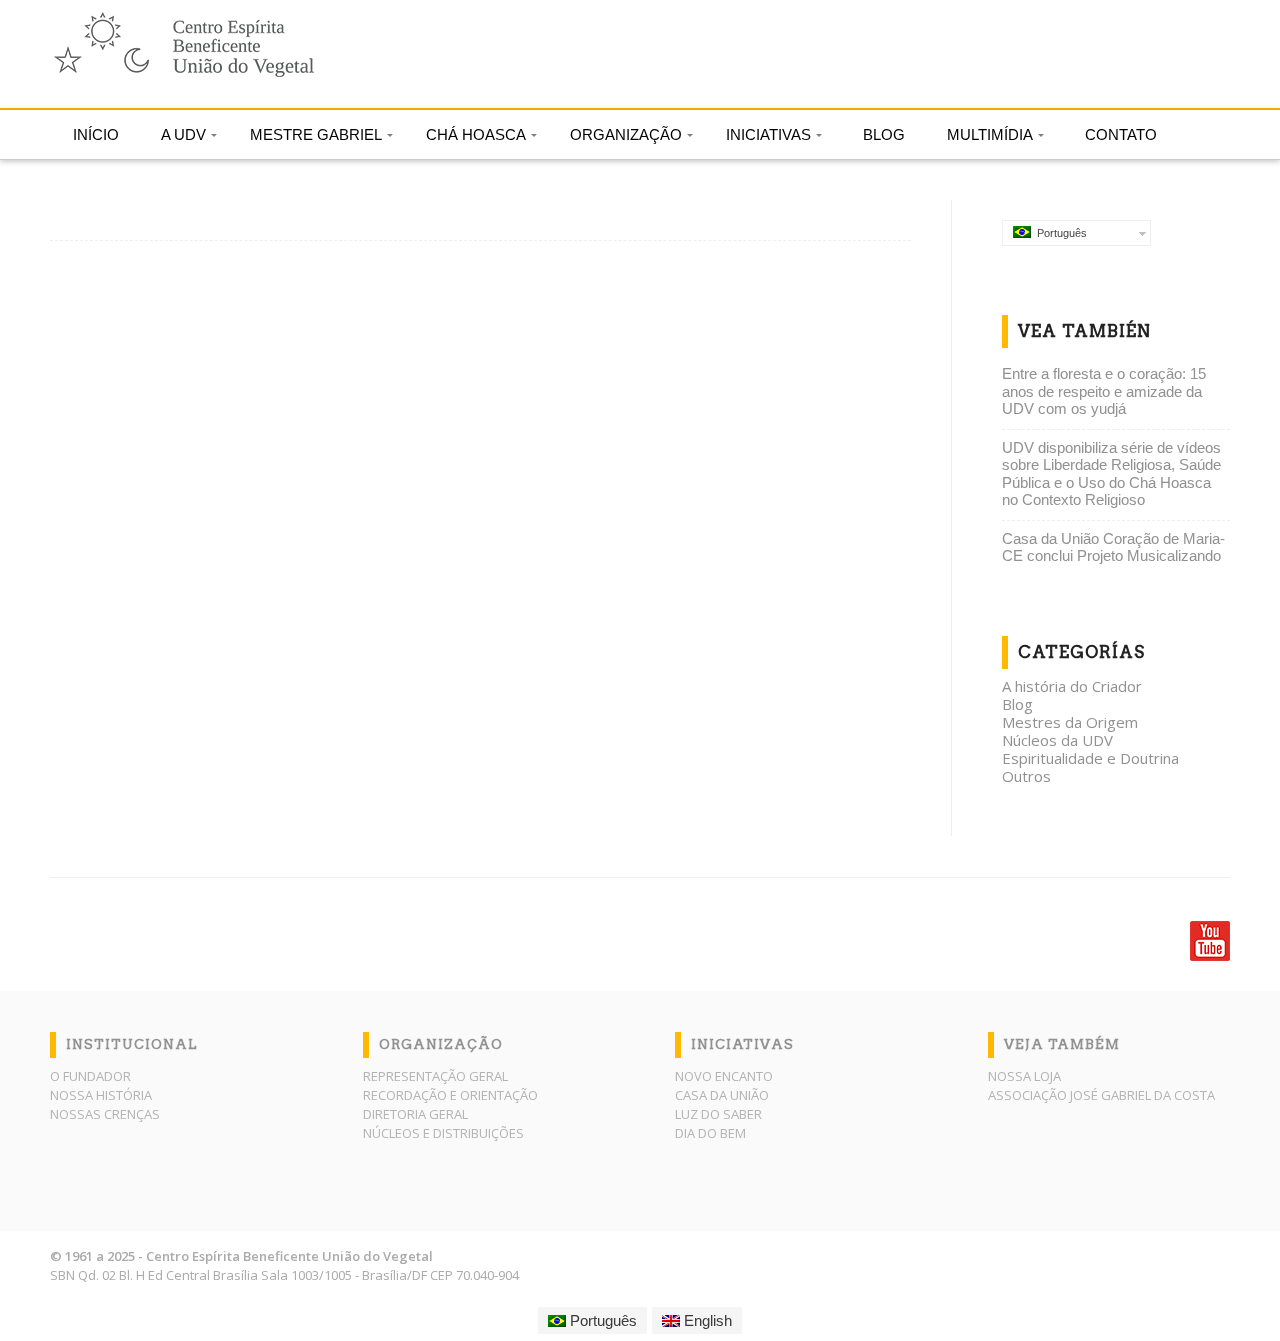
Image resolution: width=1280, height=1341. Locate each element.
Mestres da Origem (1070, 722)
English (706, 1320)
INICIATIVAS (768, 134)
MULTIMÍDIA (990, 134)
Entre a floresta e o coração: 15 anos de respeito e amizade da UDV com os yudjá (1104, 391)
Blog (1017, 704)
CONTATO (1121, 134)
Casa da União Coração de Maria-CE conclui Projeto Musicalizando (1113, 547)
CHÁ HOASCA (476, 134)
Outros (1026, 776)
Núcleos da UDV (1057, 740)
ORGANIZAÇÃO (626, 134)
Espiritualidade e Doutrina (1090, 758)
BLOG (884, 134)
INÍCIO (96, 134)
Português (1059, 233)
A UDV (183, 134)
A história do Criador (1072, 686)
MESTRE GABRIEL (316, 134)
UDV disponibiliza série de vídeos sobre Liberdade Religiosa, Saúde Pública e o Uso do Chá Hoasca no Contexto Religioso (1111, 474)
